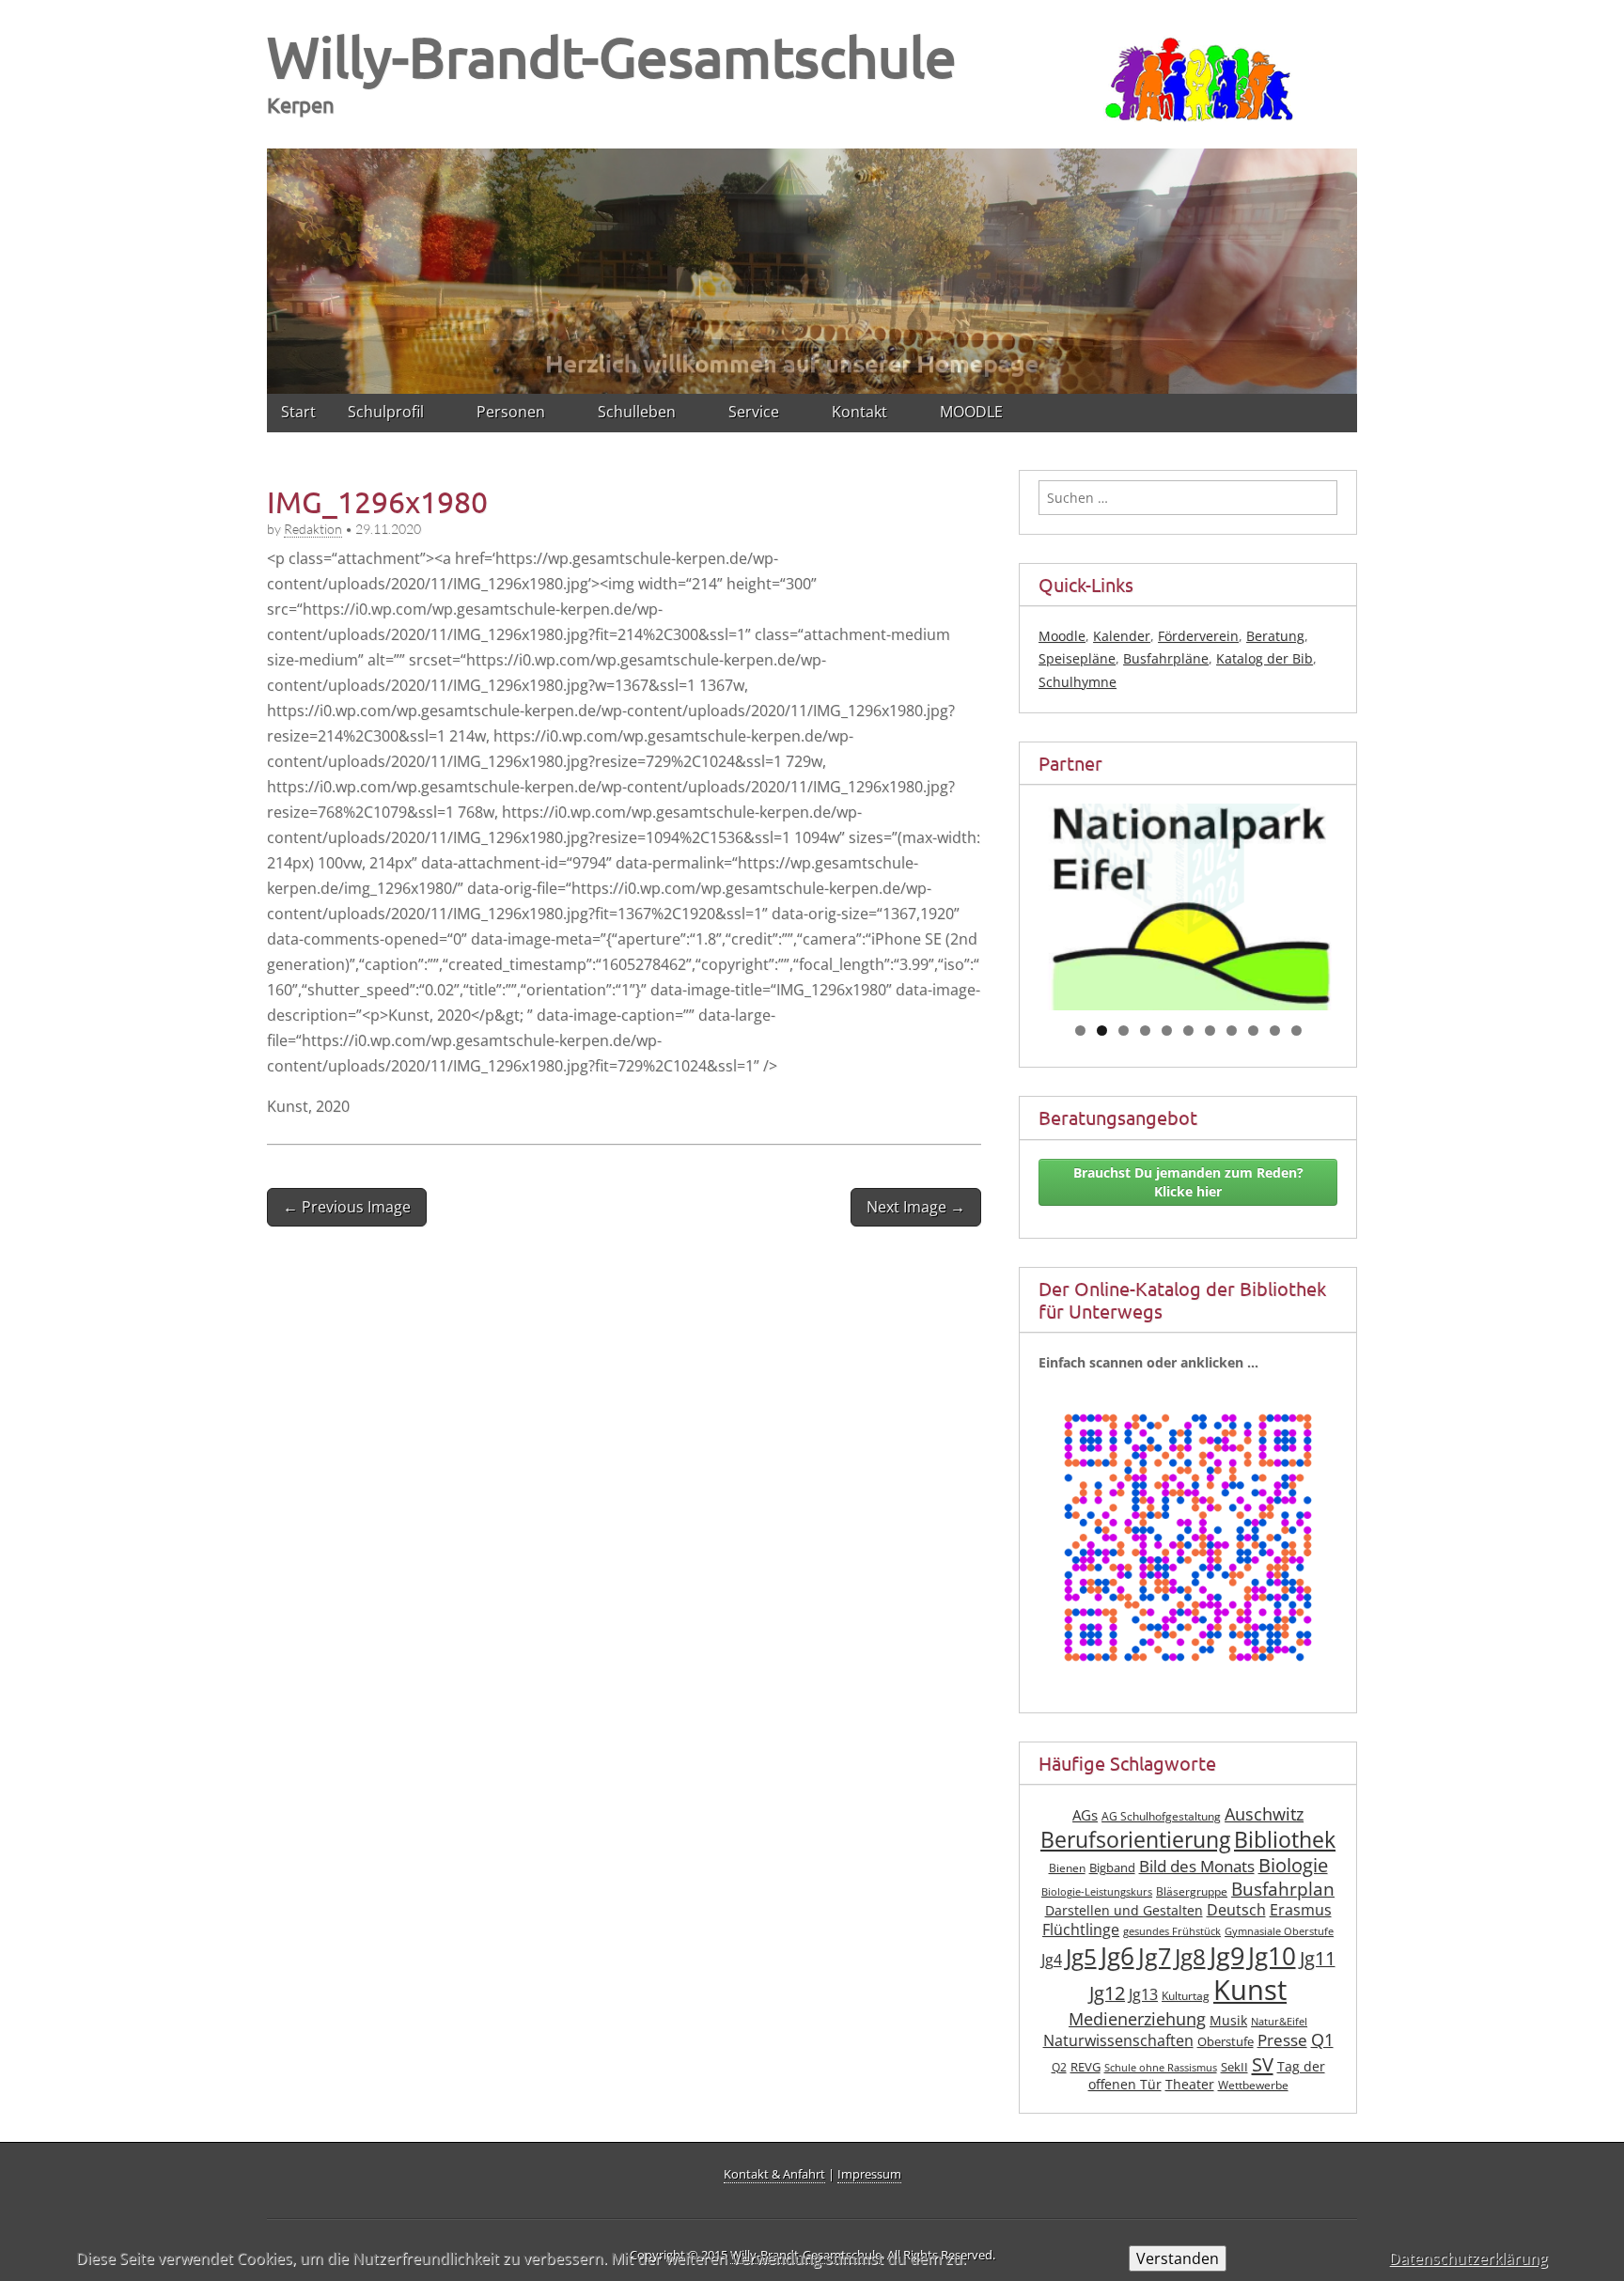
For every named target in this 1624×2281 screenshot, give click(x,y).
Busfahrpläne (1166, 658)
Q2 (1059, 2067)
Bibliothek (1285, 1840)
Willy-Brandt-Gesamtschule (612, 56)
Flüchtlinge (1081, 1929)
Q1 (1322, 2039)
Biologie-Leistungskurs (1097, 1892)
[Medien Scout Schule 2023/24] (1188, 878)
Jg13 (1143, 1994)
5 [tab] (1167, 1031)
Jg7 (1155, 1956)
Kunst (1250, 1990)
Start (298, 412)
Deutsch (1236, 1910)
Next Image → (916, 1207)
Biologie (1293, 1865)
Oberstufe (1226, 2042)
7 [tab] (1210, 1031)
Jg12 (1107, 1993)
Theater (1190, 2084)
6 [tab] (1188, 1031)
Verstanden (1178, 2258)
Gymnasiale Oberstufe (1279, 1931)
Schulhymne (1077, 682)
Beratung (1275, 636)
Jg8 (1190, 1956)
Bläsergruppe (1192, 1891)
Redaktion (313, 529)
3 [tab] (1124, 1031)
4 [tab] (1145, 1031)
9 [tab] (1253, 1031)
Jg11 (1318, 1958)
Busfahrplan (1283, 1889)
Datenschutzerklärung (1468, 2258)
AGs (1085, 1815)
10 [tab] (1275, 1031)
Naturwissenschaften (1118, 2040)
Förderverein (1198, 636)
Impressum (869, 2174)
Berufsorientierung (1135, 1840)
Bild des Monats (1197, 1866)
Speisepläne (1077, 658)
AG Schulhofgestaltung (1161, 1816)
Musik (1228, 2020)
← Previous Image (347, 1207)
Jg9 (1227, 1955)
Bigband (1112, 1868)
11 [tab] (1297, 1031)
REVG (1085, 2067)
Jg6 (1117, 1956)
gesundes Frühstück (1172, 1931)
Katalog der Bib (1265, 658)
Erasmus (1301, 1910)
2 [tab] (1102, 1031)
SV (1263, 2064)
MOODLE (971, 412)
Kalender (1122, 636)
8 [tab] (1232, 1031)
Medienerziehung (1137, 2019)
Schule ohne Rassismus (1161, 2068)
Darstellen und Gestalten (1124, 1910)
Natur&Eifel (1279, 2022)
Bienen (1067, 1868)
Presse (1282, 2040)
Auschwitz (1264, 1814)
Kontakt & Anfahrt (774, 2174)
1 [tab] (1080, 1031)
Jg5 (1081, 1956)
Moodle (1062, 636)
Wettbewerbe (1253, 2085)
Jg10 (1272, 1956)
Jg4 (1052, 1960)
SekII (1234, 2067)
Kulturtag (1186, 1996)
